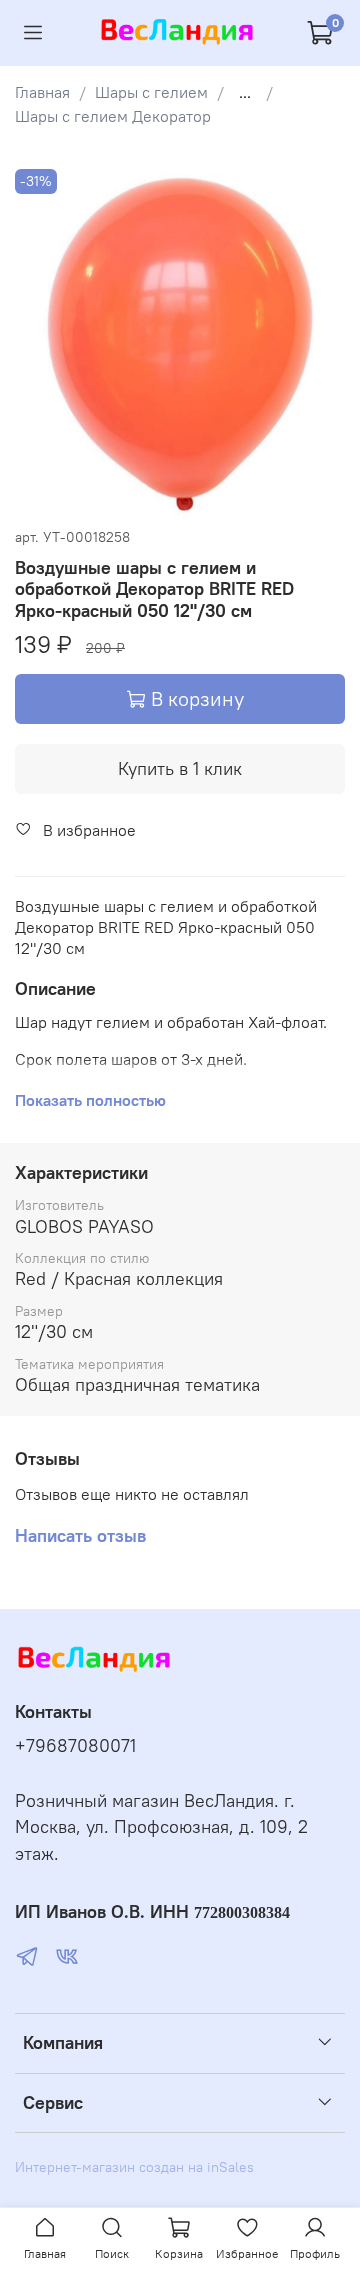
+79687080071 (75, 1746)
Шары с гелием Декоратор (113, 116)
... (245, 92)
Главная (42, 92)
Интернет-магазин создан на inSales (134, 2167)
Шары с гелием (151, 92)
